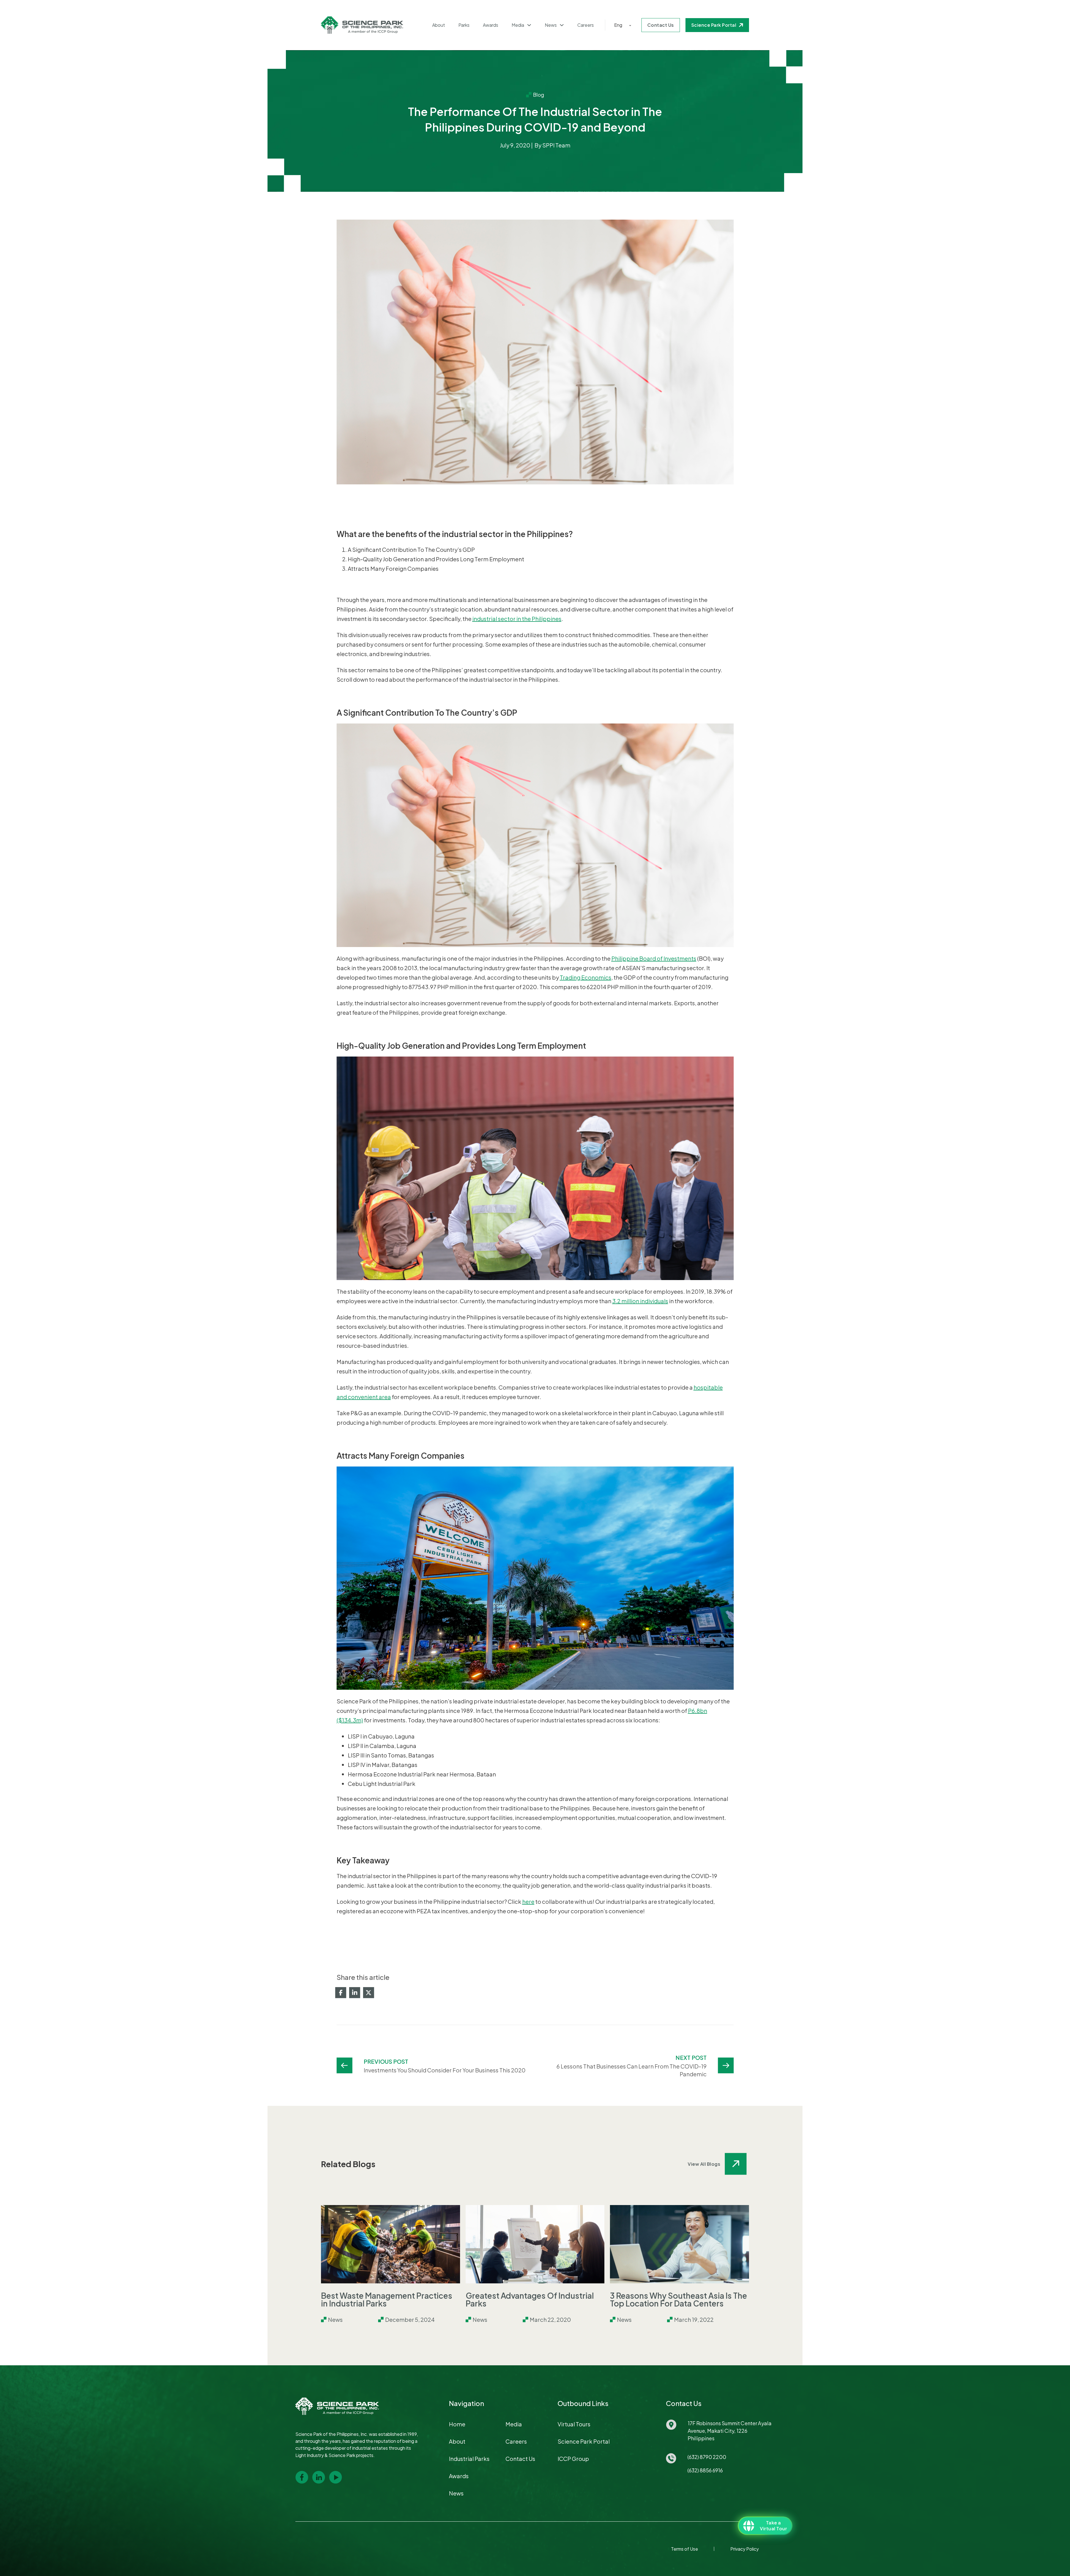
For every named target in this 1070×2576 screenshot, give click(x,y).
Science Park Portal (714, 25)
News (551, 25)
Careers (586, 25)
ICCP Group (573, 2459)
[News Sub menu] (562, 25)
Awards (491, 25)
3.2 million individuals (640, 1301)
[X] (369, 1993)
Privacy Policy (745, 2549)
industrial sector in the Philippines (517, 619)
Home (457, 2424)
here (528, 1901)
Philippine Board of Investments (654, 958)
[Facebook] (341, 1993)
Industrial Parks (469, 2459)
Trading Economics (586, 977)
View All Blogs (704, 2164)
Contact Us (661, 25)
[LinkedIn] (355, 1993)
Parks (464, 25)
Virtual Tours (574, 2424)
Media (518, 25)
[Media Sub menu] (529, 25)
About (439, 25)
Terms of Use (684, 2549)
